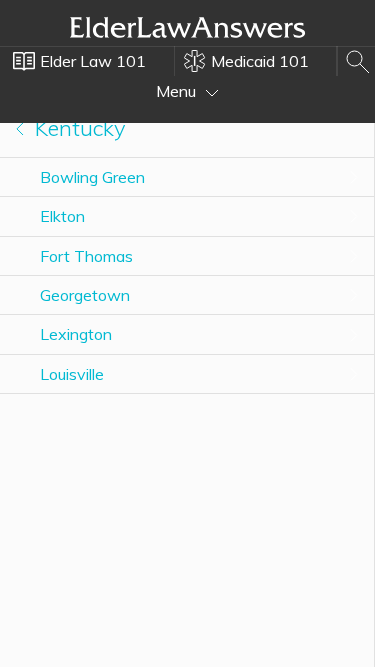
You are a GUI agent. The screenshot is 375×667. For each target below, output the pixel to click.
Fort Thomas (86, 256)
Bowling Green (92, 177)
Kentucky (77, 128)
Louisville (72, 374)
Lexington (76, 334)
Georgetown (85, 295)
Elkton (62, 216)
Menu (178, 91)
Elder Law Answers (188, 27)
